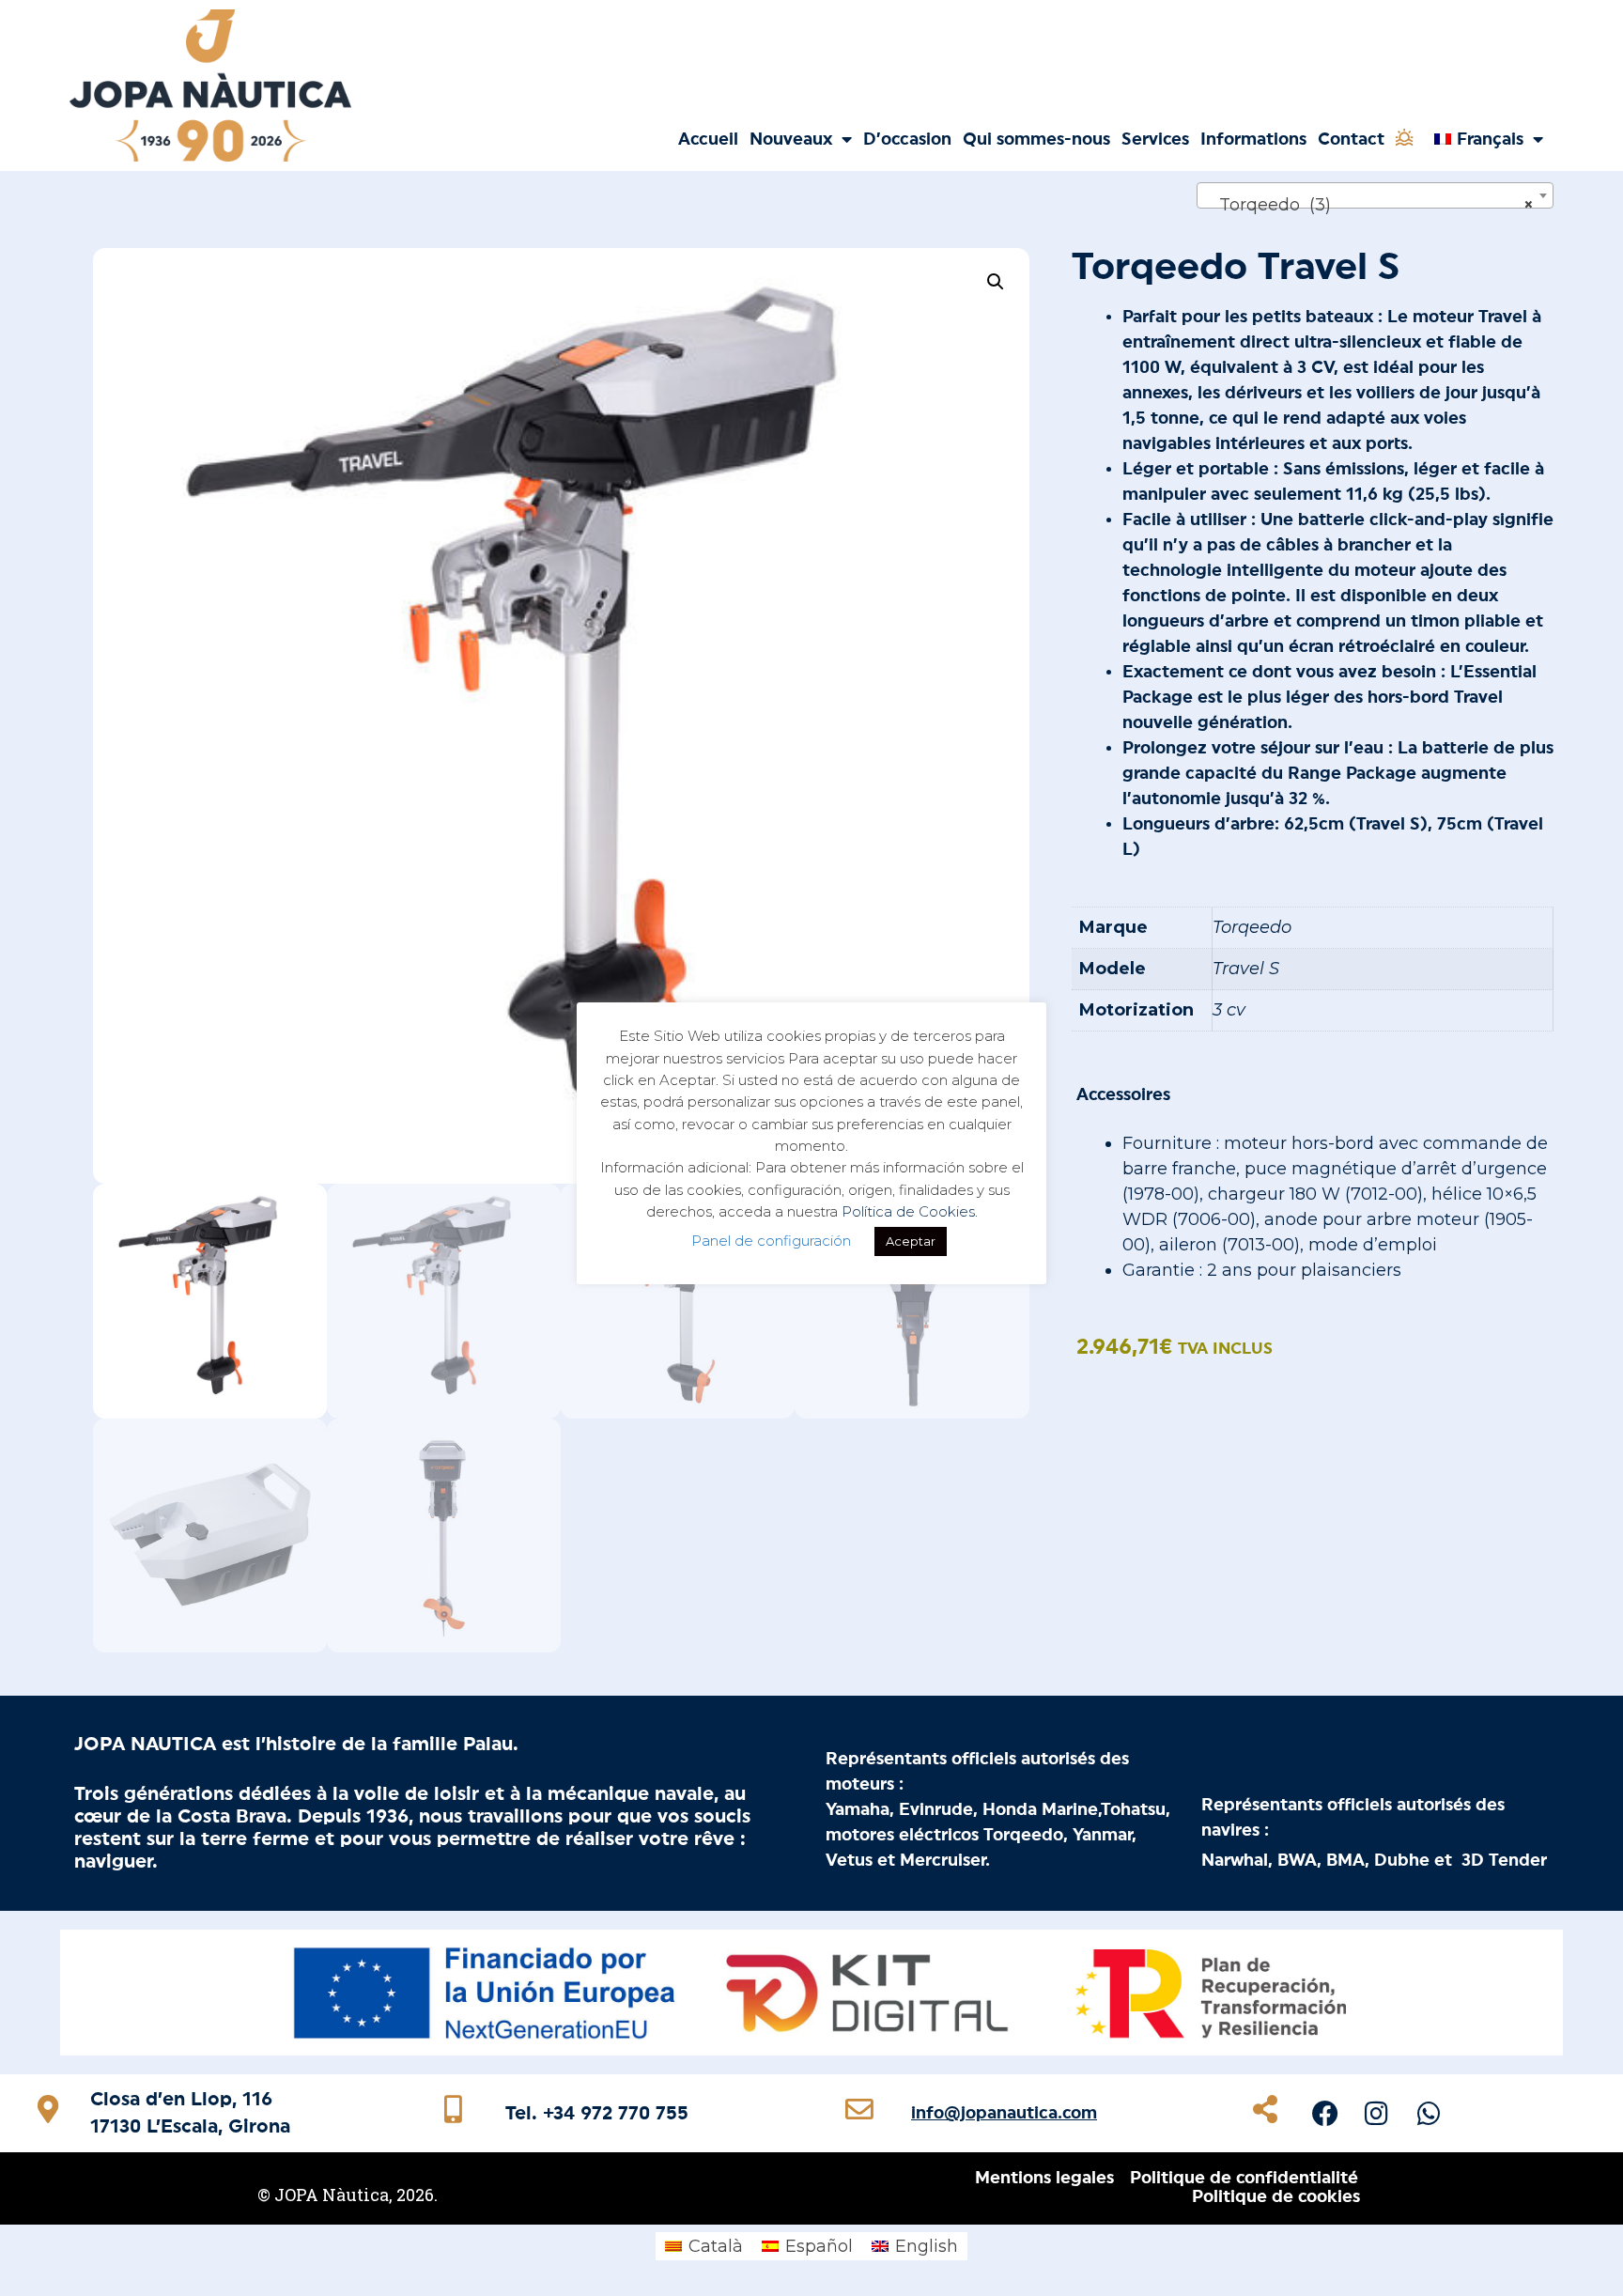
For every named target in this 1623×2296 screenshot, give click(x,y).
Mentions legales (1044, 2178)
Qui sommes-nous (1036, 139)
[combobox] (1375, 195)
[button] (996, 282)
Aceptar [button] (911, 1241)
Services (1155, 139)
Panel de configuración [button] (771, 1241)
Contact (1351, 139)
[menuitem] (1488, 139)
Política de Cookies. (910, 1211)
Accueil (708, 139)
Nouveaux (791, 139)
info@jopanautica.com (1004, 2113)
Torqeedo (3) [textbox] (1369, 205)
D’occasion (907, 139)
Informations (1253, 139)
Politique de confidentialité (1244, 2178)
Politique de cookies (1276, 2196)
